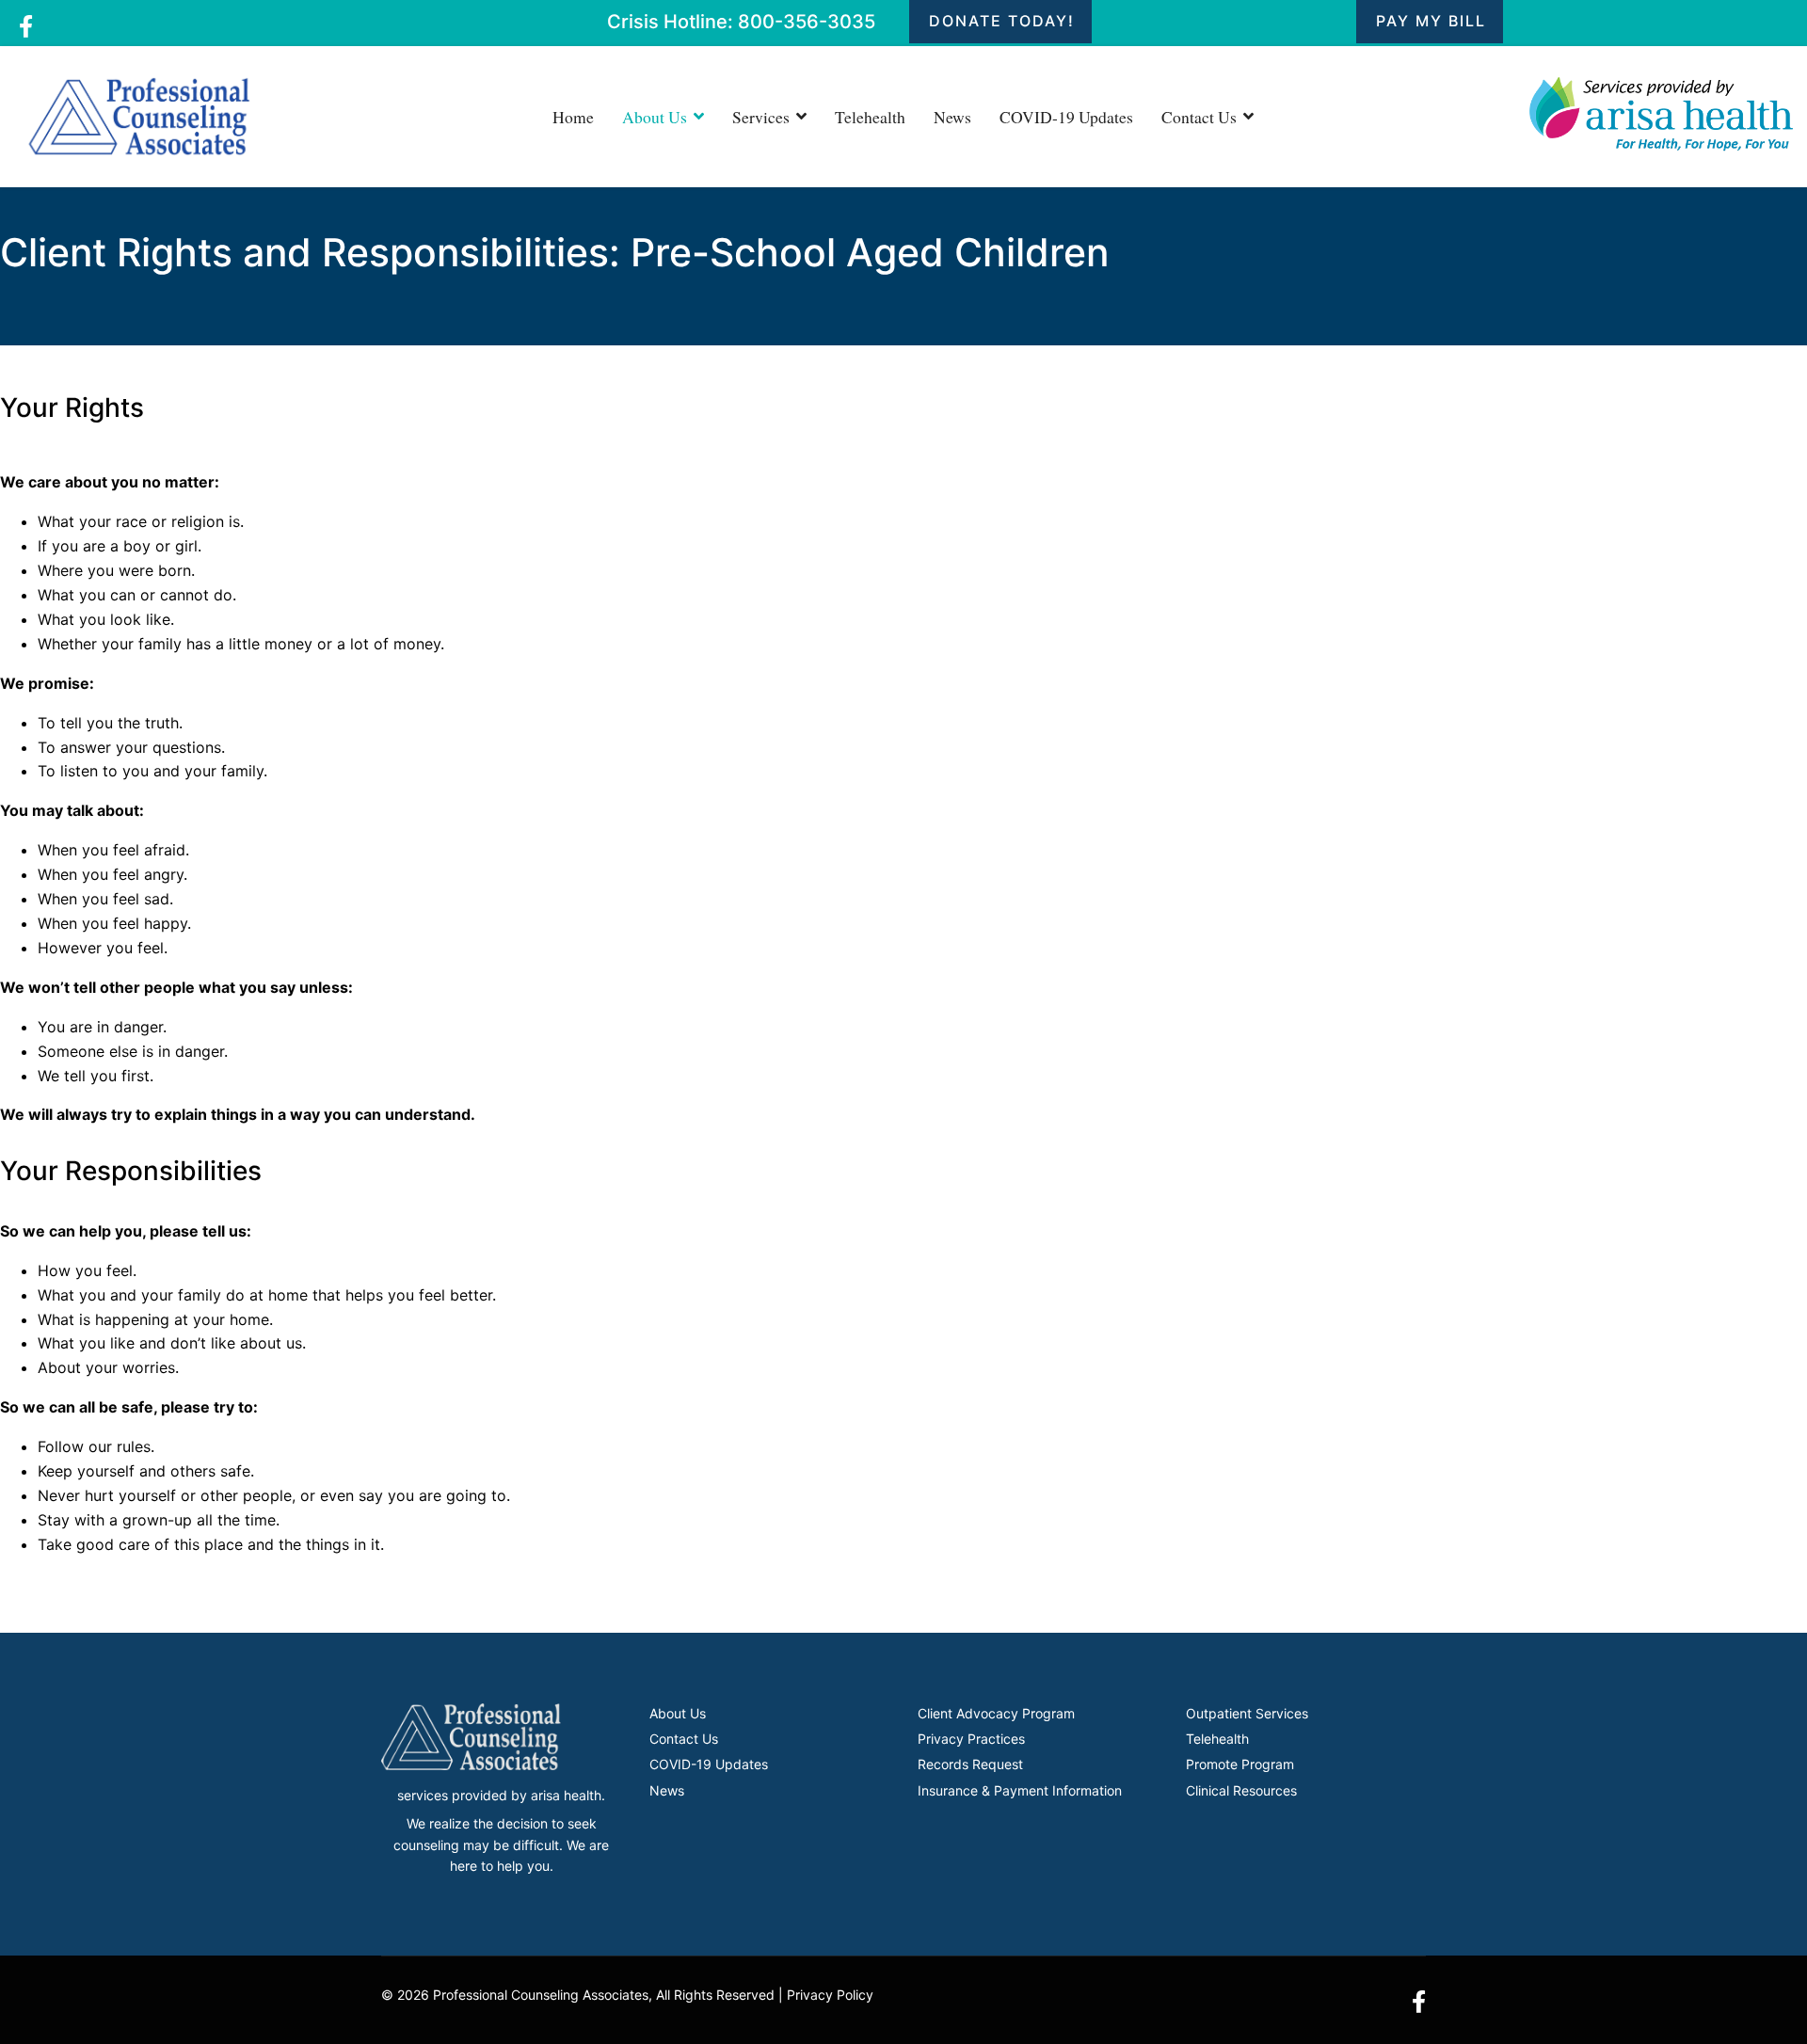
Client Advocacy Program (996, 1713)
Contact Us (1199, 117)
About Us (655, 117)
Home (573, 117)
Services (761, 117)
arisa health (566, 1795)
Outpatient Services (1247, 1713)
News (952, 117)
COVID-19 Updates (1066, 117)
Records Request (970, 1764)
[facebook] (26, 27)
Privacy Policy (830, 1995)
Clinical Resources (1241, 1790)
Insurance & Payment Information (1020, 1790)
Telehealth (870, 117)
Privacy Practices (971, 1739)
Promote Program (1240, 1764)
